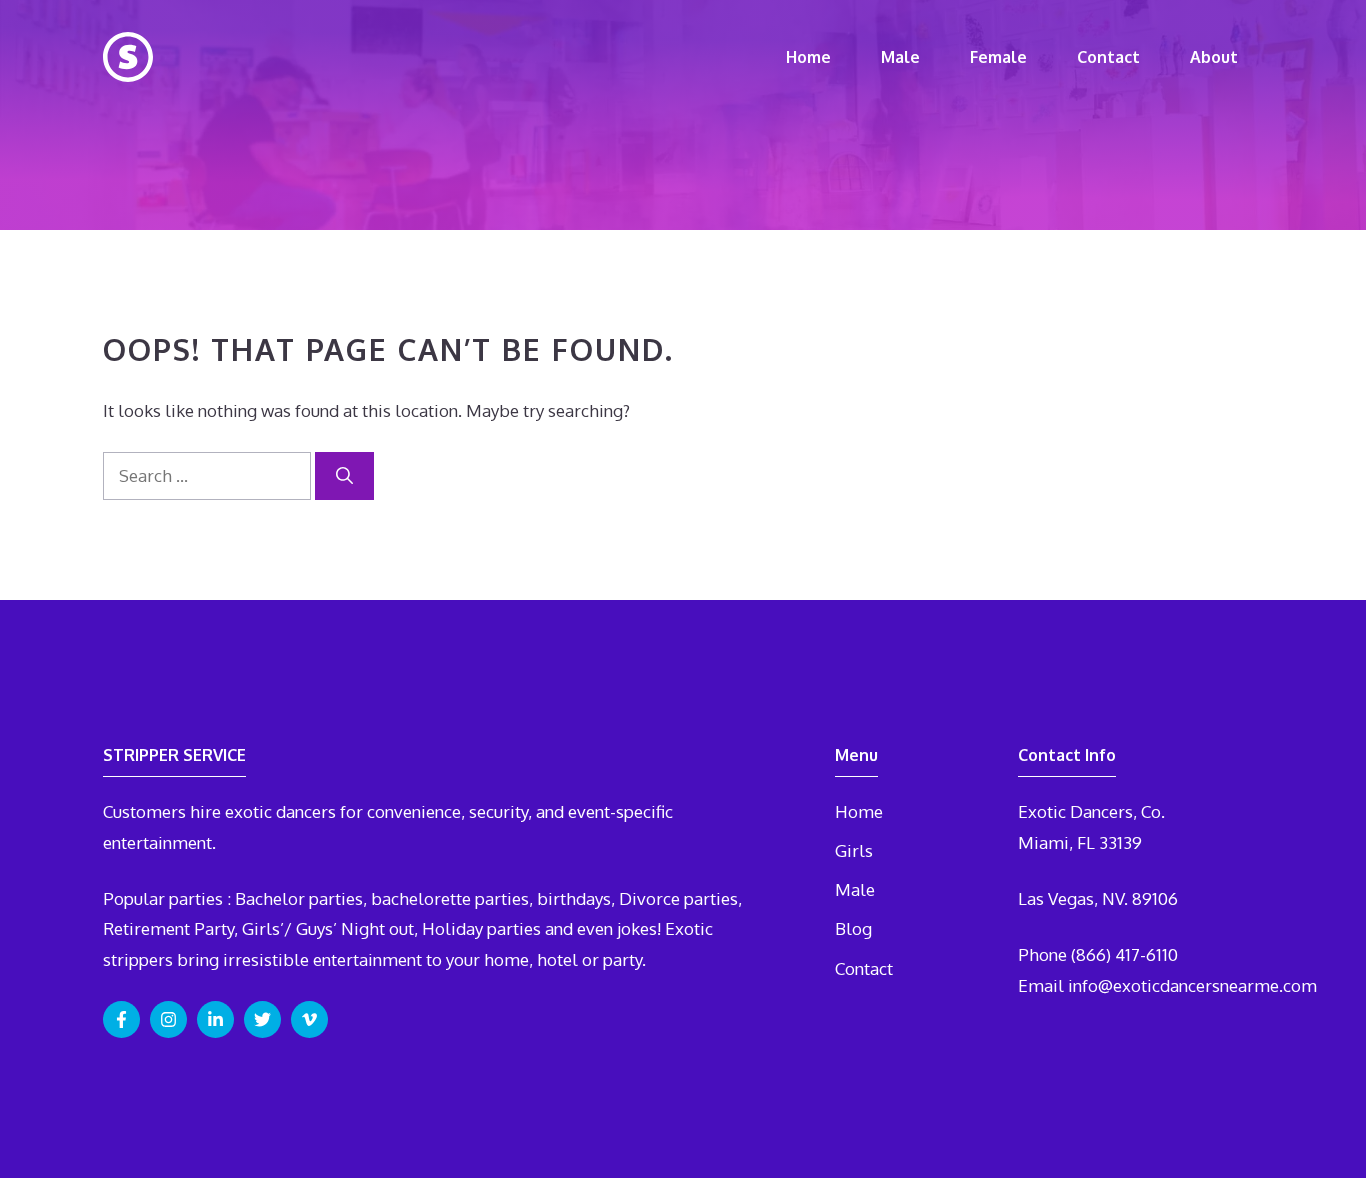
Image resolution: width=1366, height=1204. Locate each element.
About (1214, 57)
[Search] (344, 476)
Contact (1108, 57)
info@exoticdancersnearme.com (1192, 985)
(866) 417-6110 (1124, 954)
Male (900, 57)
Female (998, 57)
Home (808, 57)
